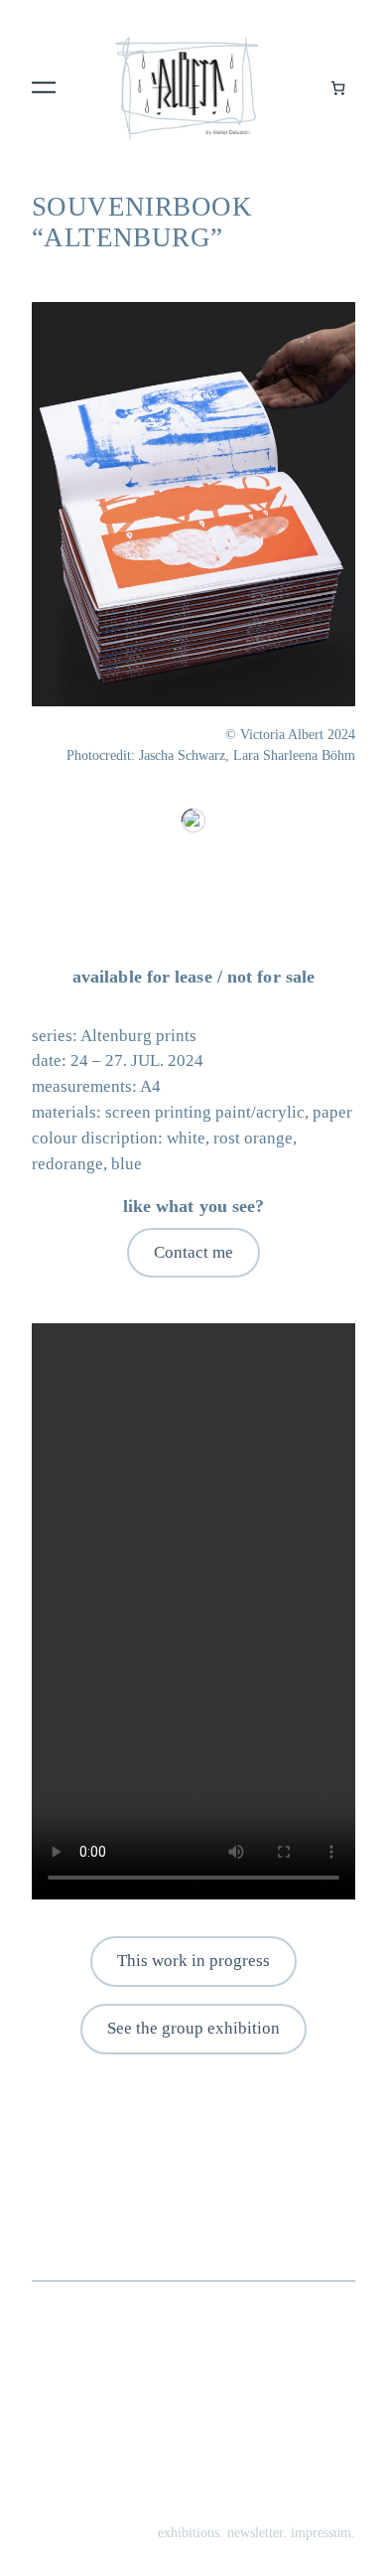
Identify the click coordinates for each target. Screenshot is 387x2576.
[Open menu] (44, 87)
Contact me (193, 1252)
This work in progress (193, 1961)
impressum (321, 2532)
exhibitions (189, 2532)
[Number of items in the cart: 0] (338, 88)
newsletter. (257, 2532)
